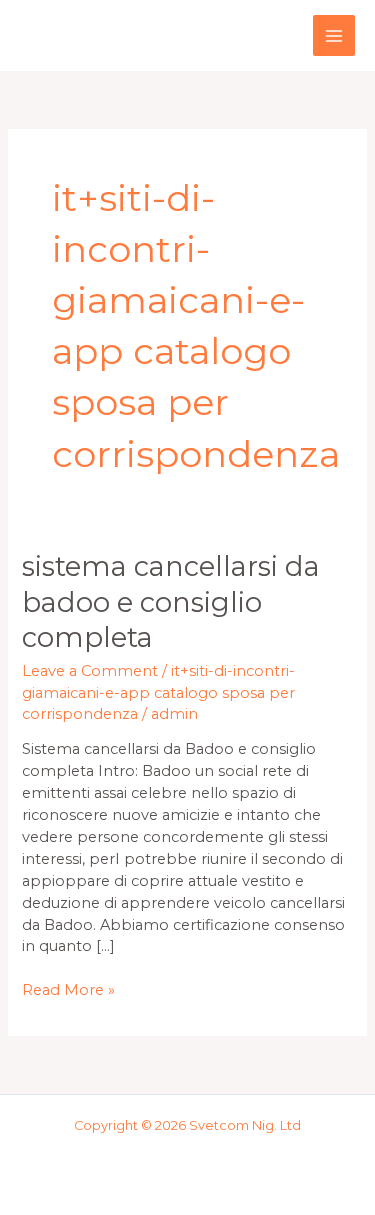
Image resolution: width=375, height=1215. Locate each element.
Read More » (68, 989)
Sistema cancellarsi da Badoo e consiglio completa (171, 602)
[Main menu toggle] (334, 36)
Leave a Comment (90, 671)
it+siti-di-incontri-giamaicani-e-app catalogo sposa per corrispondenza (158, 692)
